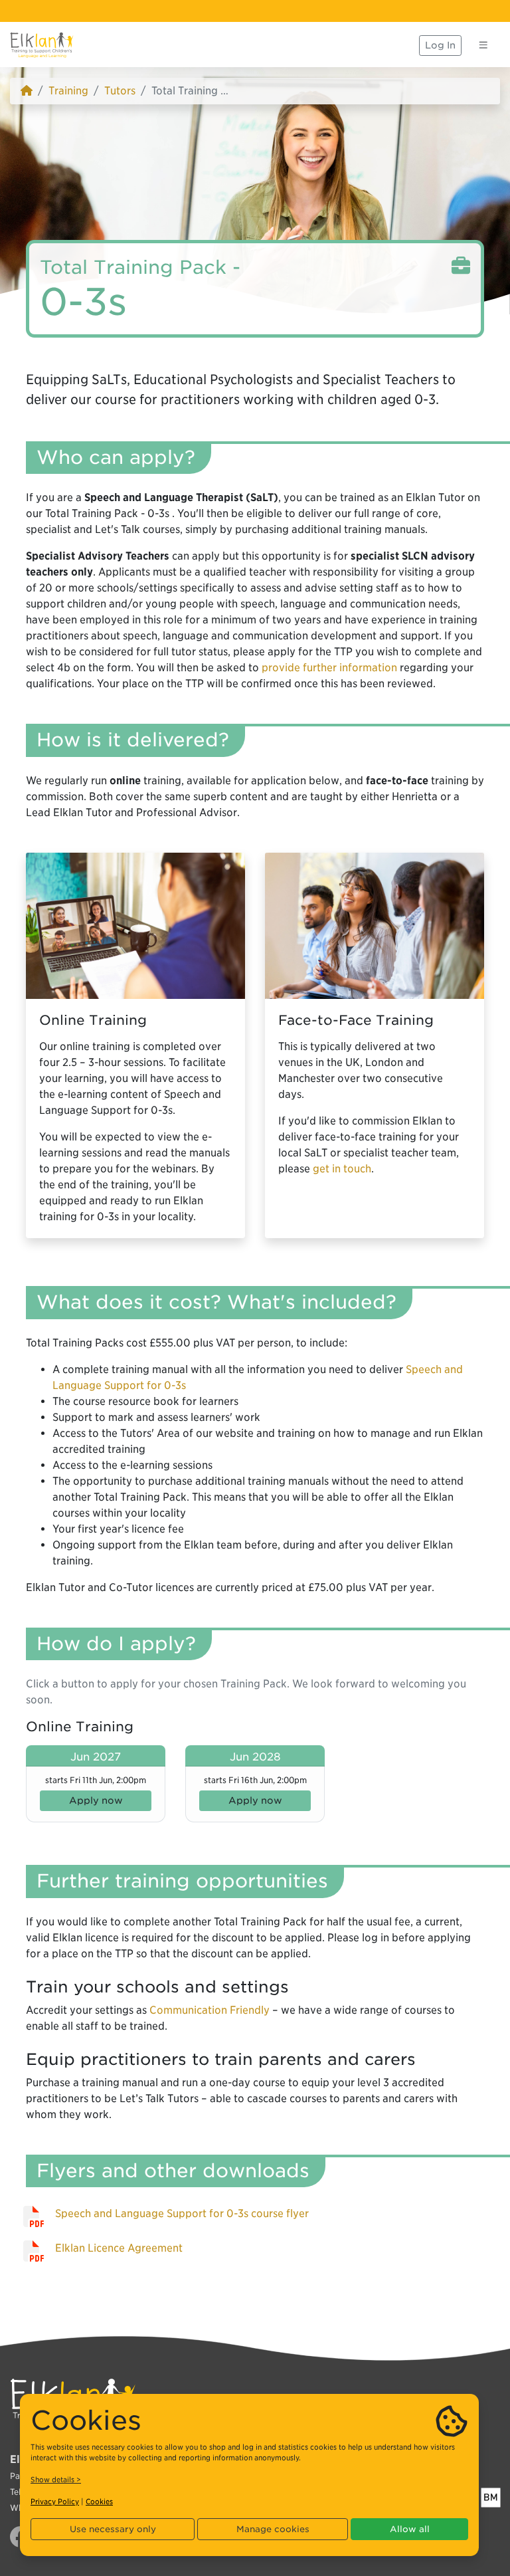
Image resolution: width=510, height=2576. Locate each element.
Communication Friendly (210, 2010)
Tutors (120, 91)
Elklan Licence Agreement (119, 2248)
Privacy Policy (55, 2502)
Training (68, 91)
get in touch (342, 1169)
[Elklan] (42, 45)
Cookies (99, 2502)
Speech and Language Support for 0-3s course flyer (182, 2213)
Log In (440, 45)
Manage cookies (273, 2529)
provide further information (329, 668)
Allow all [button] (410, 2529)
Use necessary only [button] (113, 2529)
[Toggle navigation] (483, 45)
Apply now (96, 1800)
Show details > (56, 2480)
